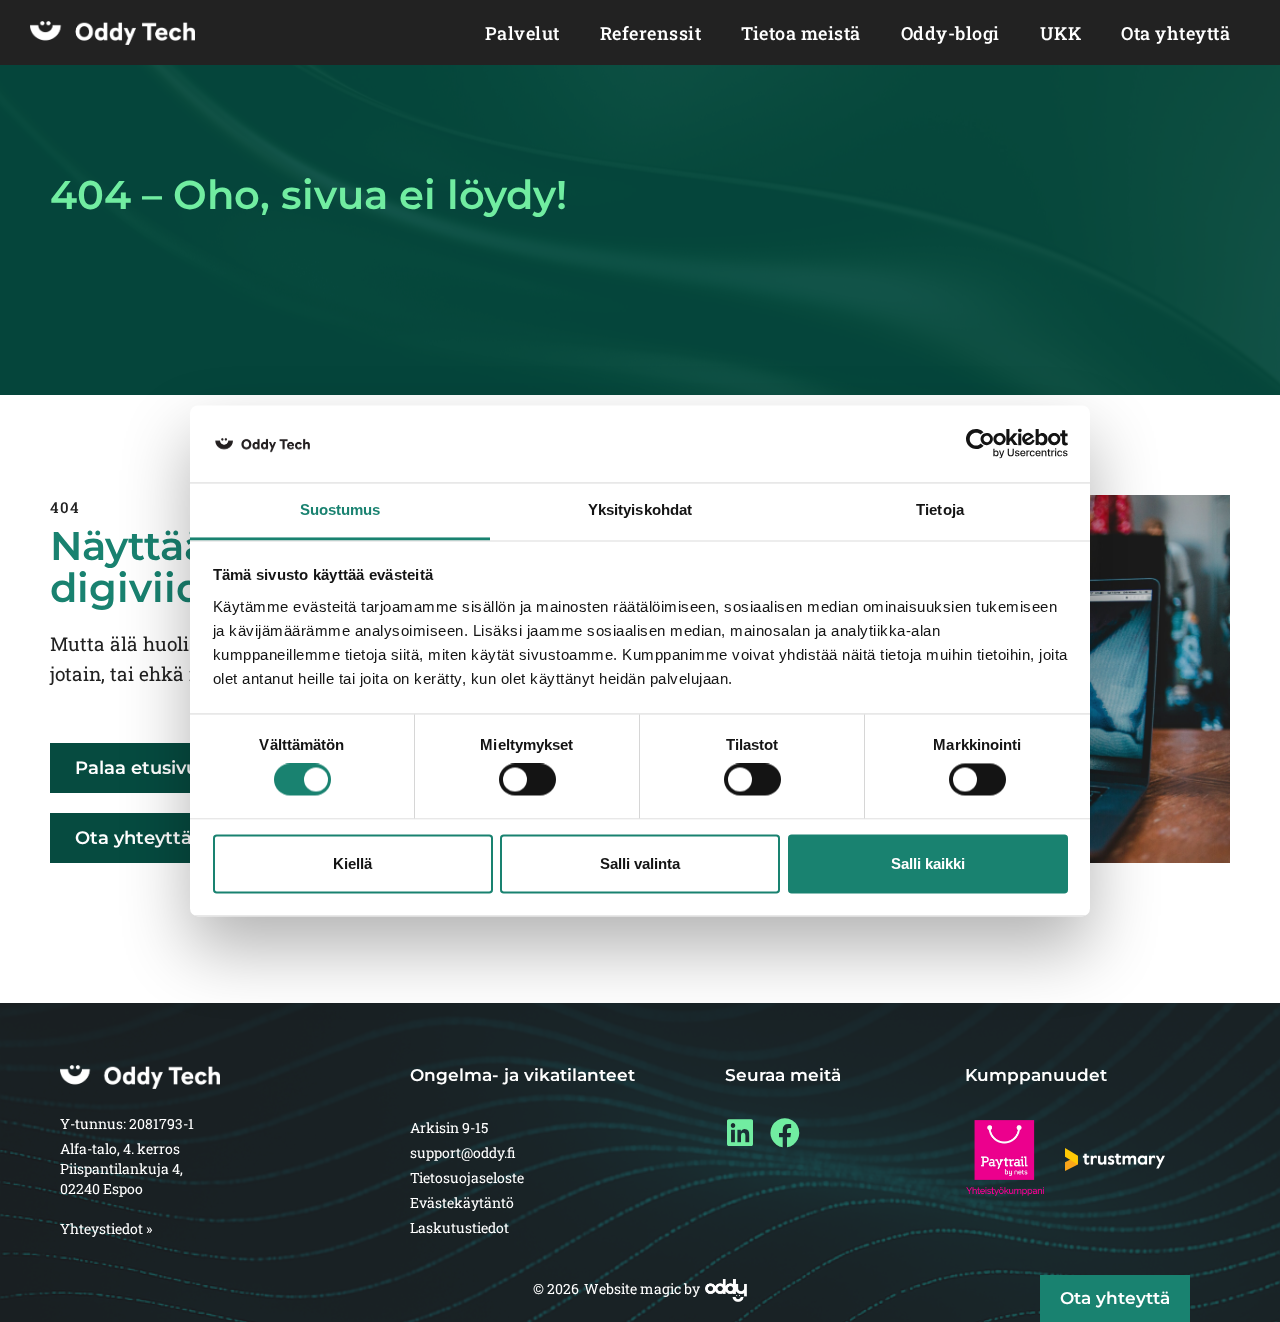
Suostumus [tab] (340, 509)
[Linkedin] (740, 1133)
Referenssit (651, 33)
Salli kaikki (928, 863)
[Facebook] (785, 1133)
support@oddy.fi (462, 1152)
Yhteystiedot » (106, 1228)
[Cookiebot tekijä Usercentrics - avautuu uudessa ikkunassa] (980, 444)
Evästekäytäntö (462, 1202)
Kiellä (352, 863)
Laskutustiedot (459, 1227)
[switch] (527, 780)
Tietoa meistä (801, 33)
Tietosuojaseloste (467, 1177)
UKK (1061, 33)
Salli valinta (640, 863)
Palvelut (522, 33)
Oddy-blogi (950, 33)
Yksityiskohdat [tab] (640, 509)
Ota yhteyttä (1175, 33)
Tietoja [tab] (940, 509)
